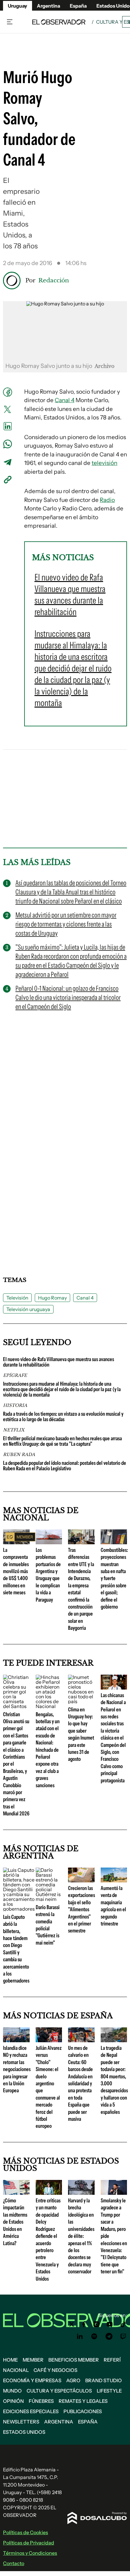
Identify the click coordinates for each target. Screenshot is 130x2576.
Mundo (12, 2391)
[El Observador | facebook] (84, 2324)
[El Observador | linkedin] (80, 2336)
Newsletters (21, 2422)
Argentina (49, 6)
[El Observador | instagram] (96, 2324)
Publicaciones (83, 2411)
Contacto (14, 2563)
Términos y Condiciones (30, 2553)
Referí (112, 2360)
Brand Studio (104, 2380)
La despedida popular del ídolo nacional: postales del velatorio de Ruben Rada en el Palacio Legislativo (65, 1466)
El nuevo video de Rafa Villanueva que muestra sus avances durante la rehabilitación (58, 1362)
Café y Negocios (55, 2370)
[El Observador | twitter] (72, 2324)
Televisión (17, 1298)
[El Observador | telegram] (109, 2336)
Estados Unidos (24, 2432)
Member (33, 2360)
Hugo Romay (52, 1298)
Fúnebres (41, 2401)
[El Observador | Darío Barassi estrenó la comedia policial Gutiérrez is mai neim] (49, 1899)
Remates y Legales (83, 2401)
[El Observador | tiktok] (123, 2324)
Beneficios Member (74, 2360)
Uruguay (18, 6)
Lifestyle (109, 2391)
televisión (104, 463)
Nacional (16, 2370)
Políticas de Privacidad (29, 2543)
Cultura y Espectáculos (59, 2391)
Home (10, 2360)
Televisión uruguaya (28, 1309)
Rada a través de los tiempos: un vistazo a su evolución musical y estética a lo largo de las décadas (63, 1417)
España (88, 2422)
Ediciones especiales (31, 2411)
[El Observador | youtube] (110, 2324)
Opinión (13, 2401)
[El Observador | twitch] (123, 2336)
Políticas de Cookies (26, 2532)
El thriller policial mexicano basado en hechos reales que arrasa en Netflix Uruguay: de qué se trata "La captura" (62, 1441)
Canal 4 (65, 400)
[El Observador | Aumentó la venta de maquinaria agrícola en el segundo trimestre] (114, 1880)
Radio (107, 500)
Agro (73, 2380)
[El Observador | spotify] (94, 2336)
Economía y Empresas (32, 2380)
